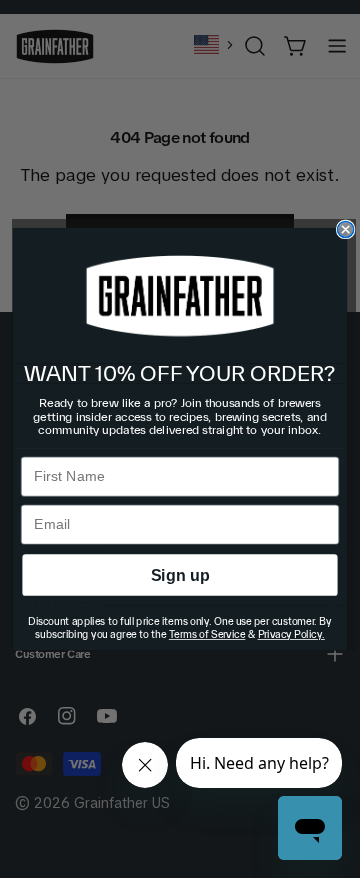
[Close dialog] (346, 229)
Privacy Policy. (291, 635)
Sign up (180, 575)
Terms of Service (207, 635)
